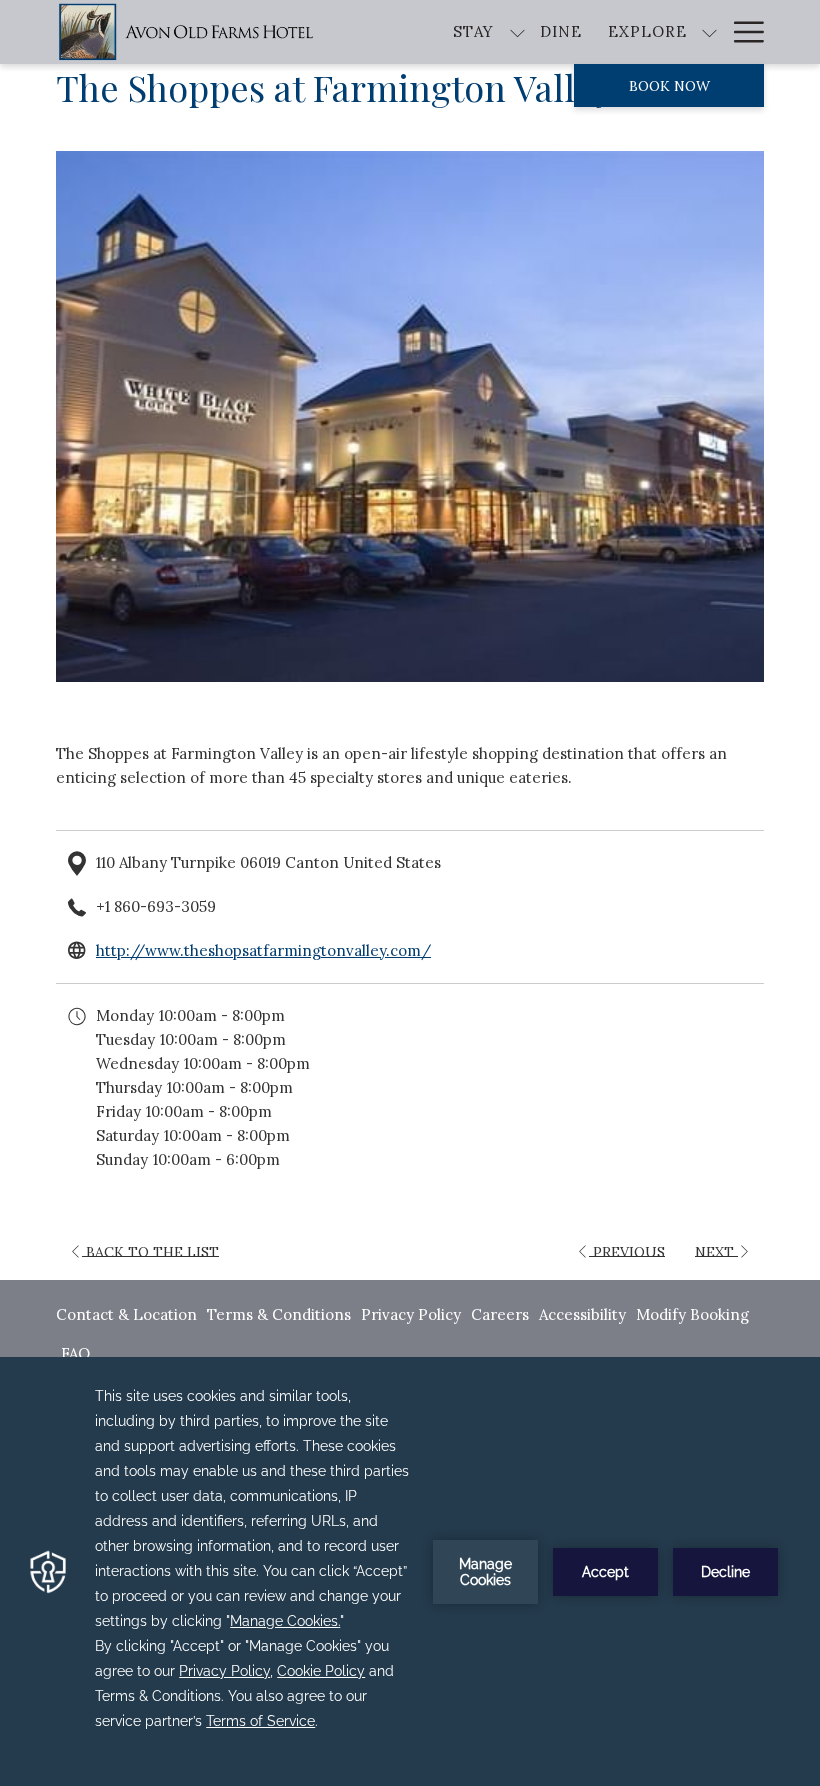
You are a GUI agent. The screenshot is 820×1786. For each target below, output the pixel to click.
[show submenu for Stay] (517, 32)
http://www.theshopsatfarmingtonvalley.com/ (263, 950)
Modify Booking (692, 1314)
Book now (669, 86)
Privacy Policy (411, 1314)
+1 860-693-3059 (156, 906)
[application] (410, 1571)
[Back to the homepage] (191, 32)
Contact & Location (126, 1314)
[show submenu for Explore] (709, 32)
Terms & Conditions (279, 1314)
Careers (500, 1314)
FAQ (75, 1353)
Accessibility (582, 1314)
